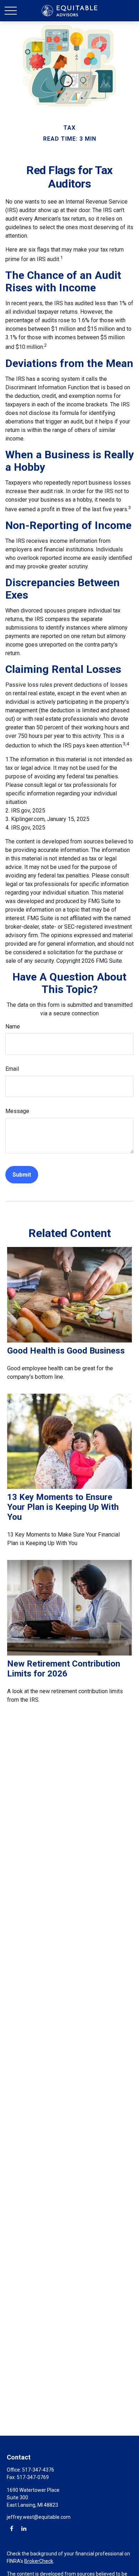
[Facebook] (12, 2528)
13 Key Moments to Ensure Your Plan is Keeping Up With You (63, 1507)
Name (13, 1027)
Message (17, 1111)
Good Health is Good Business (66, 1351)
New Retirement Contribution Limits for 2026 (64, 1669)
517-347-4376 (38, 2470)
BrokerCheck (39, 2561)
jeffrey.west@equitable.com (39, 2517)
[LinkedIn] (24, 2528)
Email (12, 1069)
